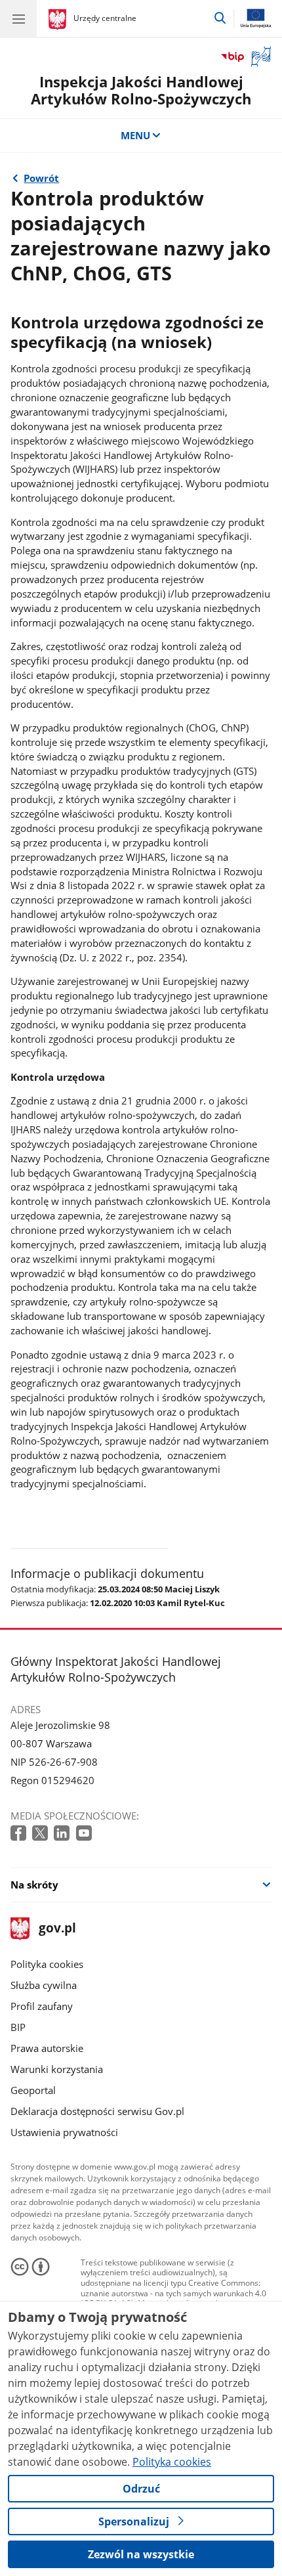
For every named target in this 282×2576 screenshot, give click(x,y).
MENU (135, 135)
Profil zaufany (42, 2006)
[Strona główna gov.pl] (59, 20)
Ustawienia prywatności (64, 2132)
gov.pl (57, 1929)
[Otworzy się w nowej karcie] (20, 1834)
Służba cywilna (44, 1985)
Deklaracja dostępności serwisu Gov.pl (97, 2111)
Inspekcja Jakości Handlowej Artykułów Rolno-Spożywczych (141, 90)
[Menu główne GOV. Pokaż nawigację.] (18, 18)
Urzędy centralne (105, 18)
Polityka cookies (47, 1964)
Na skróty (34, 1885)
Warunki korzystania (57, 2069)
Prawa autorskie (47, 2048)
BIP (18, 2027)
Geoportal (33, 2090)
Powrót (41, 178)
